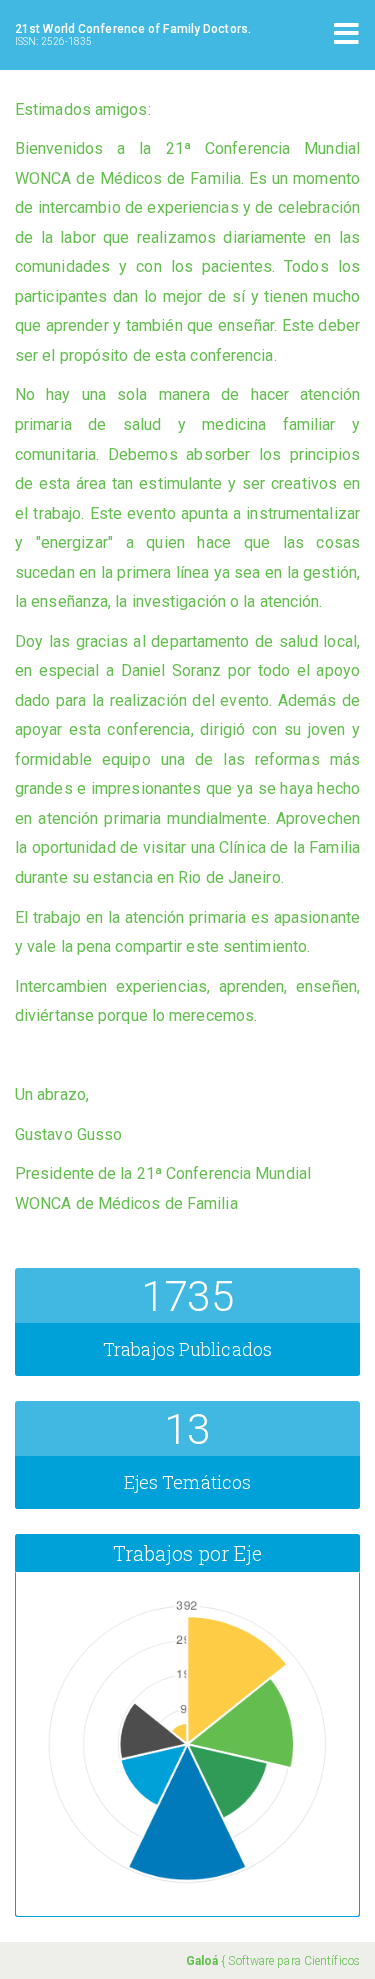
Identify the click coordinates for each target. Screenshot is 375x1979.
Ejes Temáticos (187, 1482)
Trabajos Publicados (187, 1349)
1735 (187, 1296)
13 (187, 1429)
